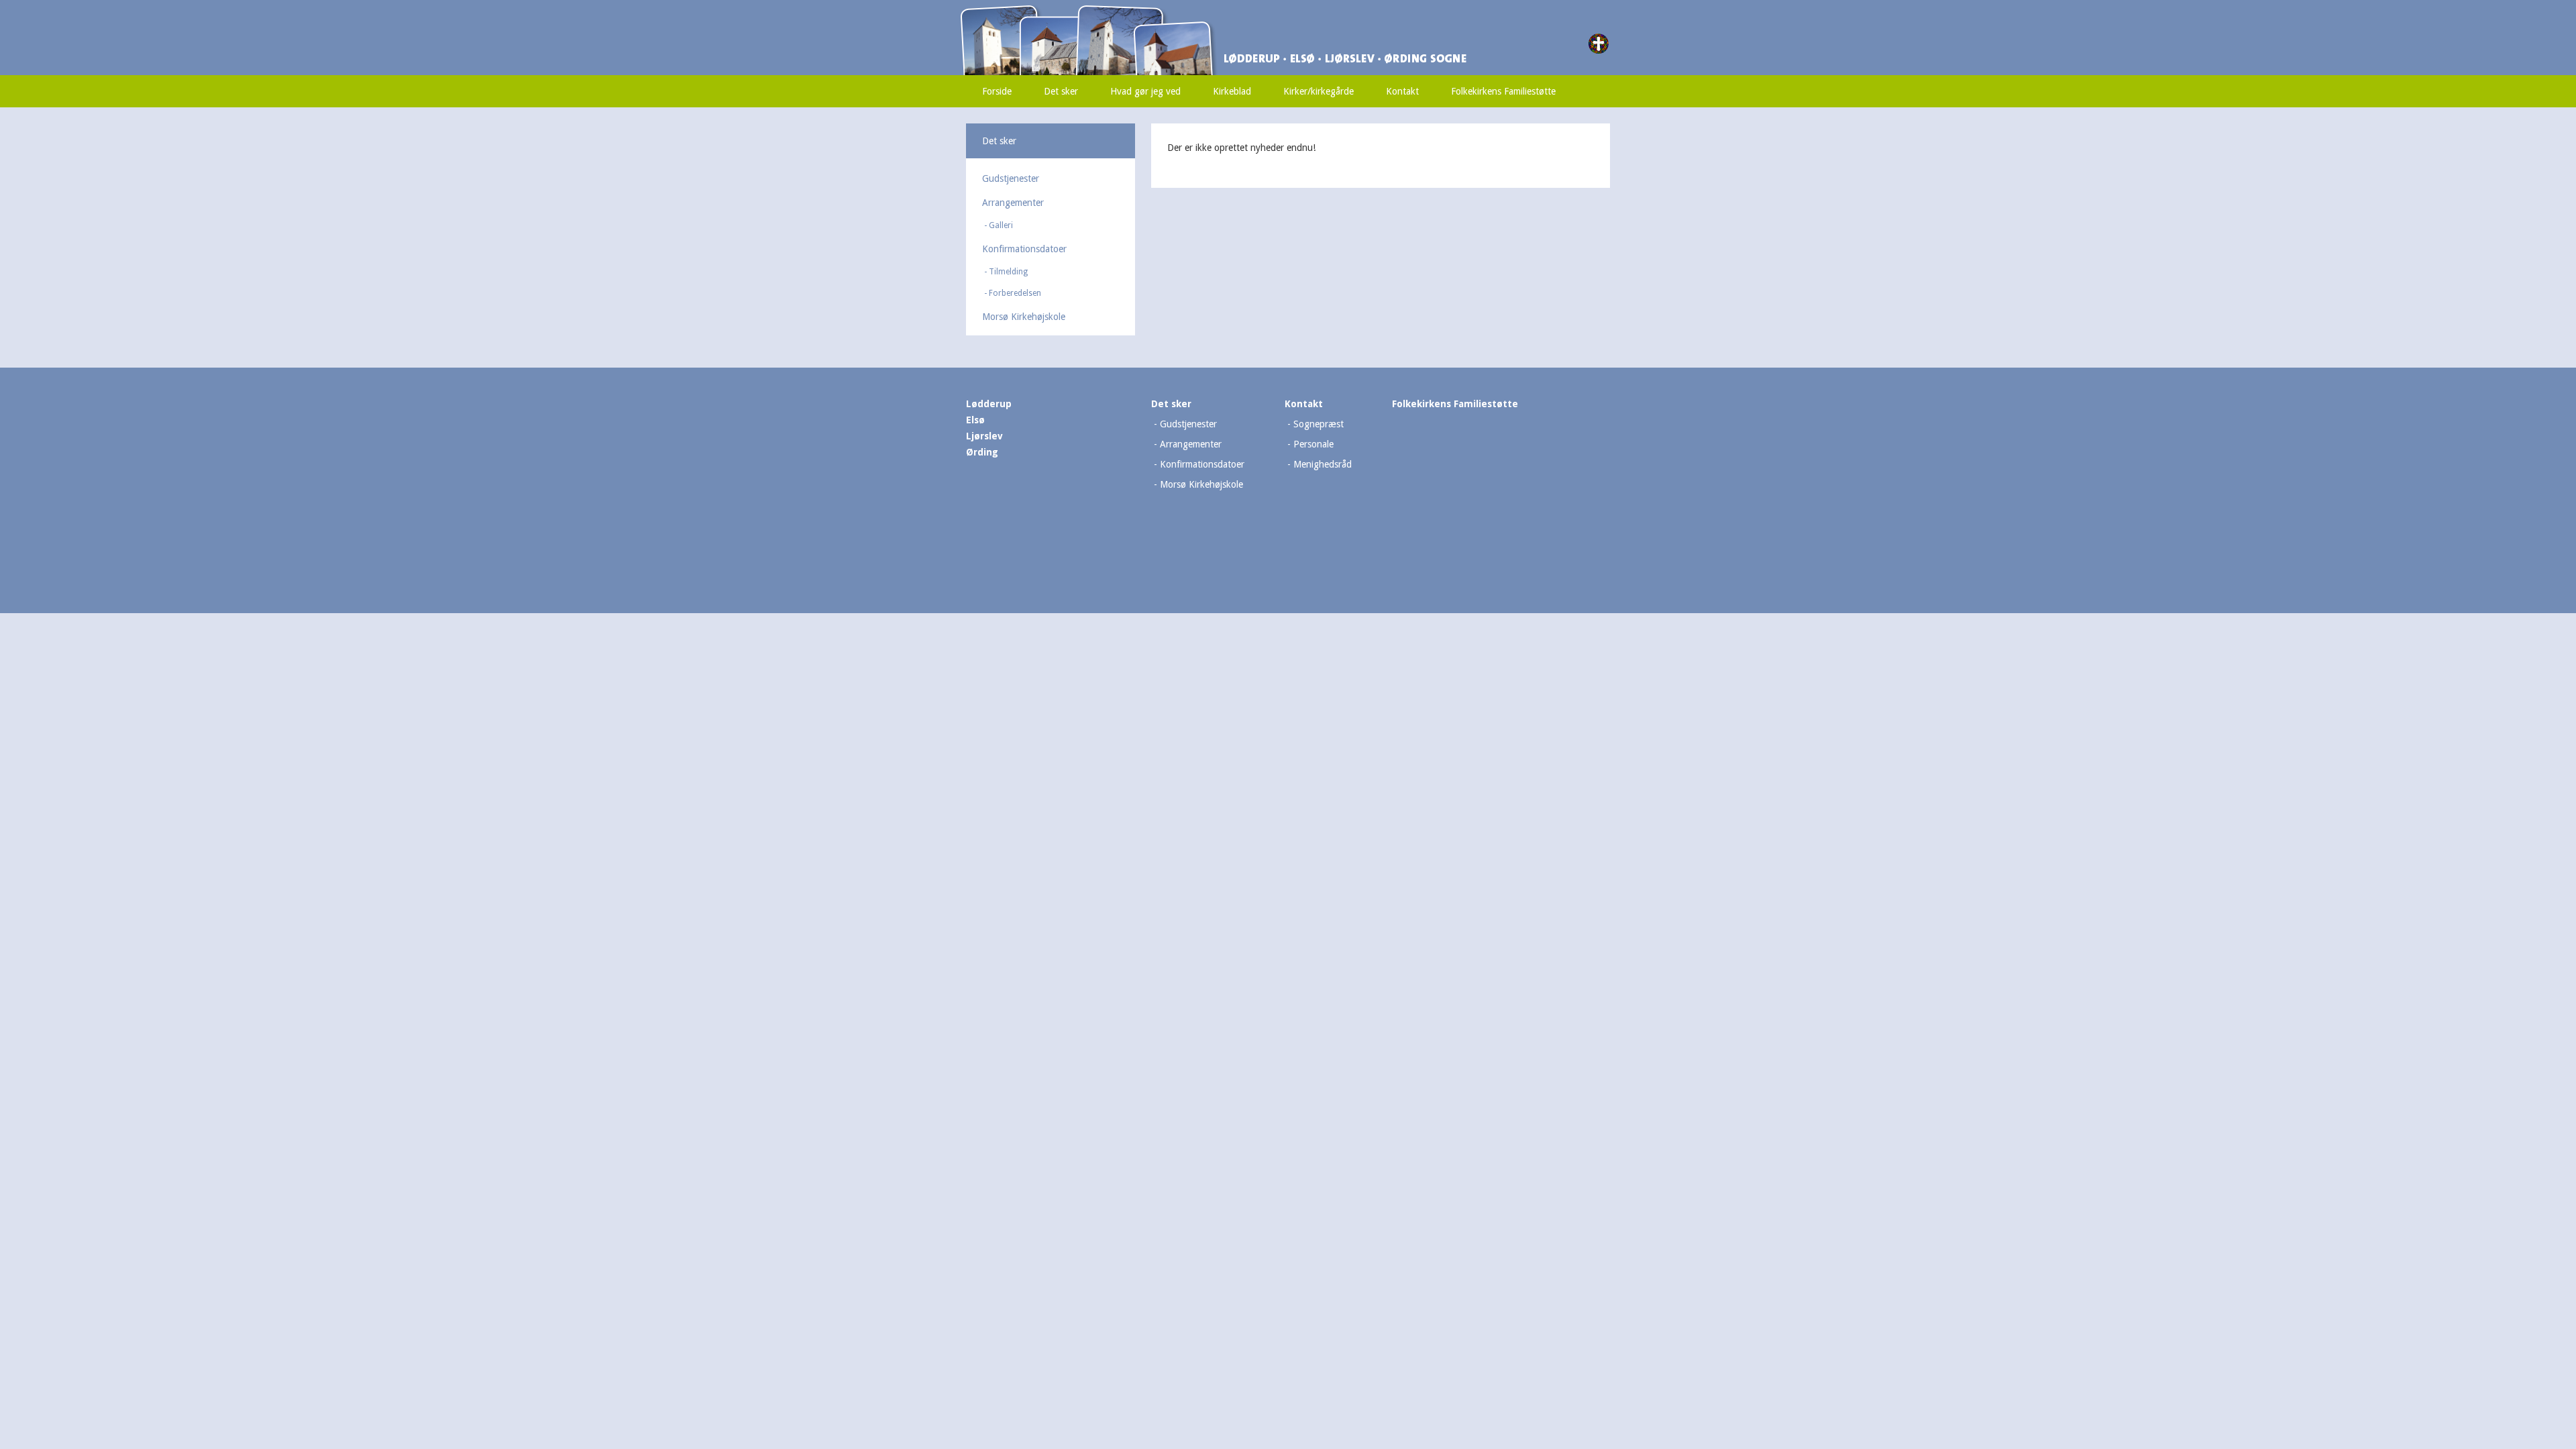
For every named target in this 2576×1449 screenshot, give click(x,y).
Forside (997, 91)
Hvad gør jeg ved (1145, 91)
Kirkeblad (1232, 91)
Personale (1313, 444)
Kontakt (1402, 91)
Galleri (1001, 225)
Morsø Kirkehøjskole (1024, 317)
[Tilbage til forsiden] (1150, 11)
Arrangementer (1013, 203)
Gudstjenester (1011, 178)
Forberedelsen (1015, 293)
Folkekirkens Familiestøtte (1503, 91)
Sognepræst (1319, 424)
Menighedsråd (1323, 464)
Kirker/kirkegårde (1319, 91)
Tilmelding (1008, 272)
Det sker (1061, 91)
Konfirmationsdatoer (1024, 249)
